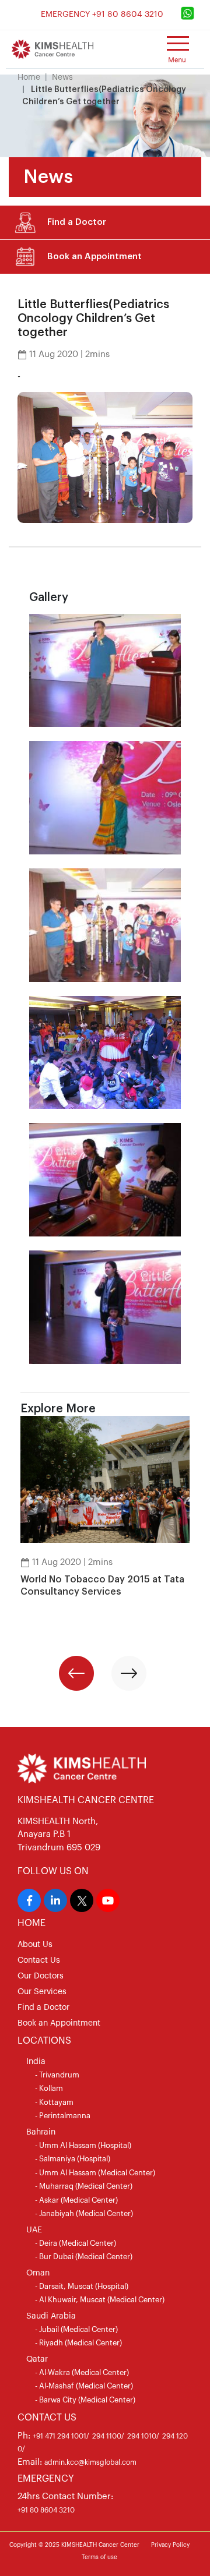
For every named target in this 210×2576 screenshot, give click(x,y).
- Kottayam (54, 2102)
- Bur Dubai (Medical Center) (84, 2257)
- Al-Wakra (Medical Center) (82, 2372)
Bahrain (41, 2132)
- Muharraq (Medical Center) (84, 2186)
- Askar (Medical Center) (76, 2200)
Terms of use (99, 2557)
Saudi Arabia (51, 2316)
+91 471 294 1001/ (61, 2436)
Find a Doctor (43, 2008)
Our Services (42, 1992)
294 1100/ (108, 2436)
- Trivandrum (57, 2075)
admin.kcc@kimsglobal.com (90, 2462)
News (62, 77)
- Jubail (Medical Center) (76, 2329)
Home (29, 77)
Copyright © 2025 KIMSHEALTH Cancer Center (74, 2545)
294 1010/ (143, 2436)
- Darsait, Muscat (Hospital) (82, 2286)
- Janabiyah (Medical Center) (84, 2213)
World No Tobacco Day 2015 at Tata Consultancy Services (102, 1586)
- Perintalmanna (63, 2116)
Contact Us (39, 1960)
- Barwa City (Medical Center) (85, 2400)
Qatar (37, 2359)
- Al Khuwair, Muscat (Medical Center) (100, 2300)
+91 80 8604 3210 (46, 2510)
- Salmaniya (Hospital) (73, 2159)
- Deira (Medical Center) (76, 2243)
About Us (35, 1945)
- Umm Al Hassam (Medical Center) (95, 2173)
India (36, 2062)
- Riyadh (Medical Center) (78, 2343)
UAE (34, 2230)
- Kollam (49, 2088)
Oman (38, 2273)
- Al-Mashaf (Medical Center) (84, 2386)
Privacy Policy (170, 2545)
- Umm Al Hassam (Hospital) (83, 2145)
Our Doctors (41, 1976)
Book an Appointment (59, 2023)
